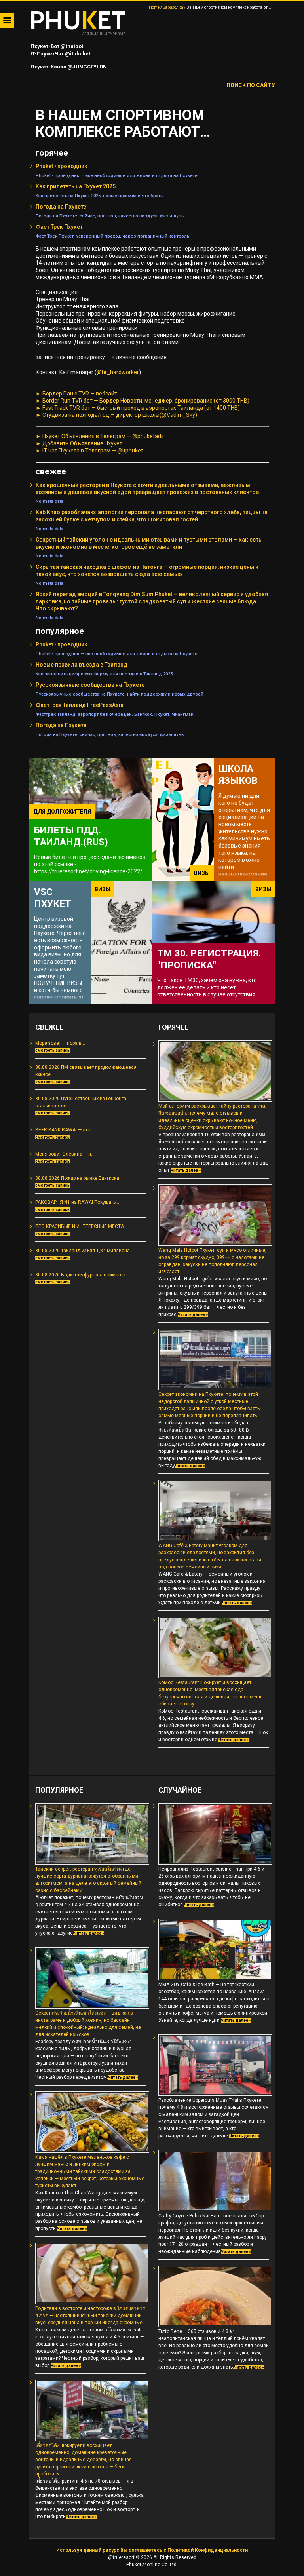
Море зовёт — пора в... (60, 1043)
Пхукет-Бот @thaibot (56, 46)
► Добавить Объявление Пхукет (79, 443)
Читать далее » (186, 1170)
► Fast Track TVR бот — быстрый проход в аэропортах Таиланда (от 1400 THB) (138, 408)
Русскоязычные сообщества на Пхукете (90, 685)
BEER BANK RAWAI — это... (65, 1130)
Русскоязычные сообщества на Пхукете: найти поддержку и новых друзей (120, 694)
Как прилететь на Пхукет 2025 (76, 186)
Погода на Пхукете (61, 207)
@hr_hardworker (118, 372)
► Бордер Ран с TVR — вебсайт (76, 394)
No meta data (49, 501)
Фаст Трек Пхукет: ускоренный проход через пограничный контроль (112, 236)
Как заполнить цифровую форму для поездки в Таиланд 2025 (104, 674)
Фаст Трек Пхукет (59, 227)
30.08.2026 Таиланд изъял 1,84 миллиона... (84, 1251)
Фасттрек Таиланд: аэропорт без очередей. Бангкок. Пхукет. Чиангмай (115, 714)
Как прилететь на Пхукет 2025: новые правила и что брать (99, 196)
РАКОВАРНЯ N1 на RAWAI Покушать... (77, 1202)
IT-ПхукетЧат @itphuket (60, 54)
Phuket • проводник (62, 166)
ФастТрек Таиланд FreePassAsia (80, 705)
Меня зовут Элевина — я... (65, 1154)
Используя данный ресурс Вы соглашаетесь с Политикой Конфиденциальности (152, 2550)
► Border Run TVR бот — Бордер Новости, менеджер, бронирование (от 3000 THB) (142, 401)
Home (154, 7)
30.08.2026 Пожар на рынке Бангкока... (79, 1178)
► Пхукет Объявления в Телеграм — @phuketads (100, 436)
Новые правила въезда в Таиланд (82, 665)
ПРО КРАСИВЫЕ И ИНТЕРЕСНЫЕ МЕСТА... (81, 1226)
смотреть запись (52, 1050)
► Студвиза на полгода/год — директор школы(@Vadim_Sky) (116, 415)
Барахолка (173, 7)
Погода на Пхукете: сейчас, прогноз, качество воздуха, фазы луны (110, 216)
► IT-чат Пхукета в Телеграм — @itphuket (89, 451)
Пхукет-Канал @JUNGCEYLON (68, 67)
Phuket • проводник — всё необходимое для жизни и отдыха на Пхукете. (117, 175)
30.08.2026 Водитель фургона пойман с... (82, 1275)
